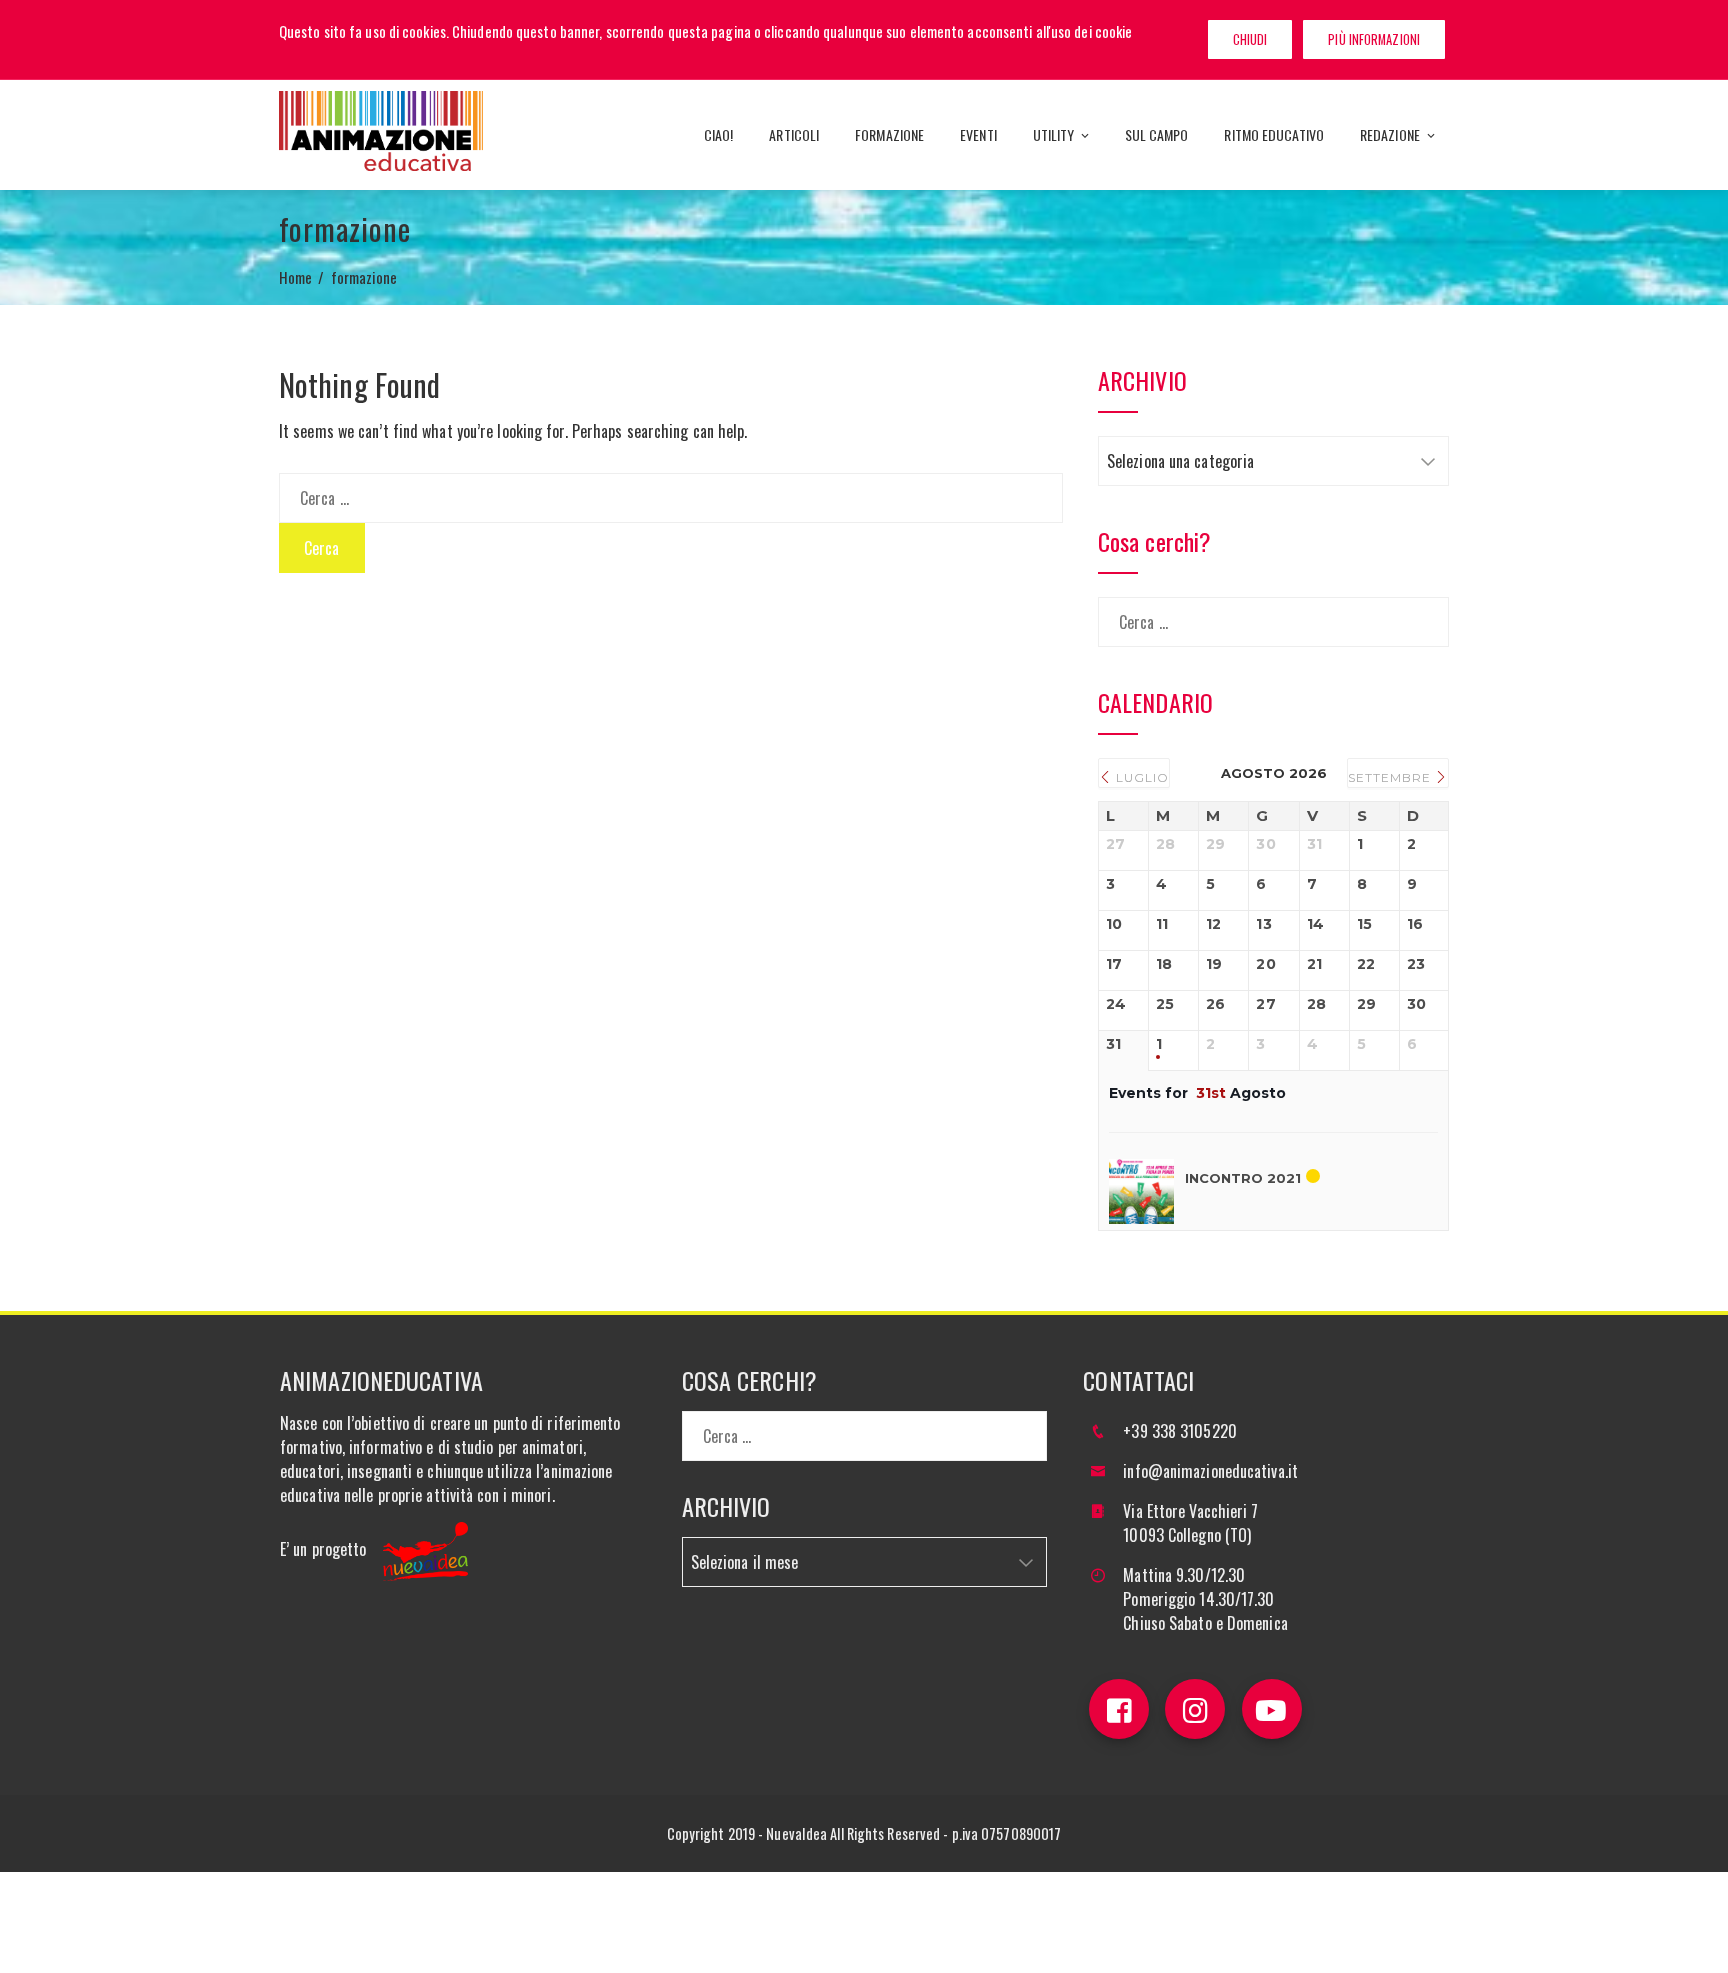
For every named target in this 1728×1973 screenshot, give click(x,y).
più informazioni (1374, 39)
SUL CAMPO (1157, 134)
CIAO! (719, 134)
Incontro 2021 (1243, 1178)
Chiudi (1250, 39)
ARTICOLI (794, 134)
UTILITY (1054, 134)
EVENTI (978, 134)
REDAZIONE (1390, 134)
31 (1113, 1044)
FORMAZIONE (889, 134)
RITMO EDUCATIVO (1274, 134)
